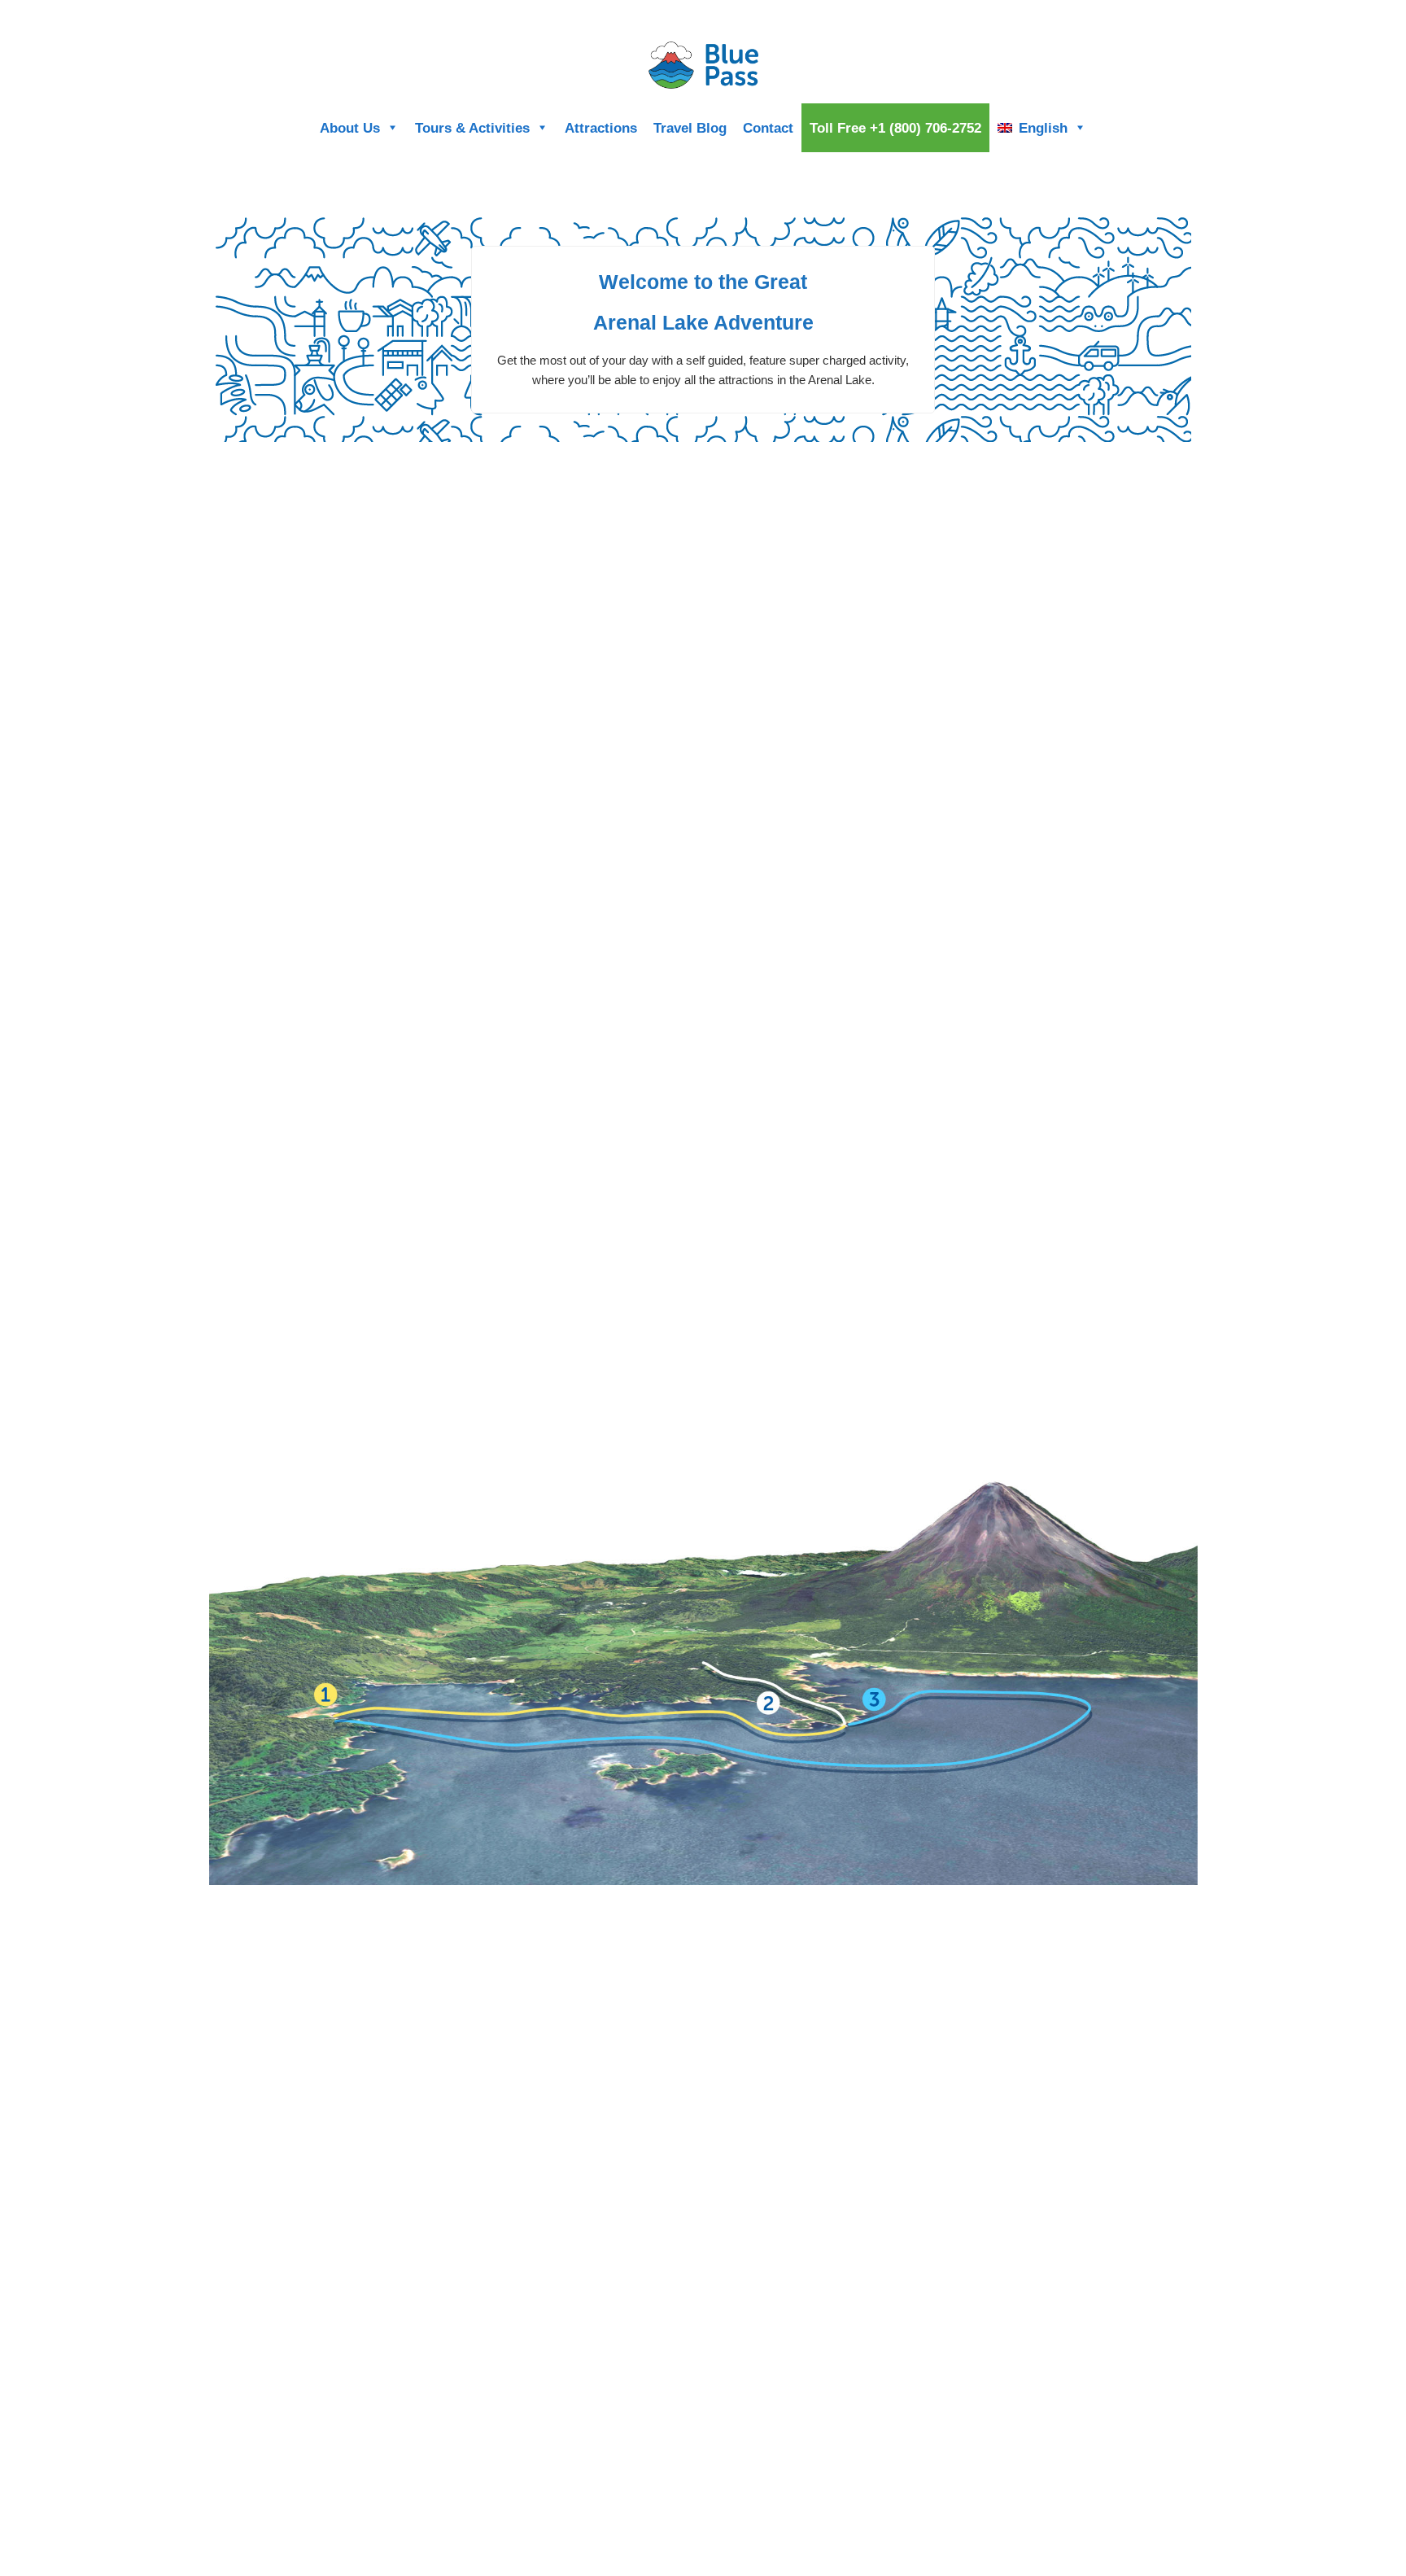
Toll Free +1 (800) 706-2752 (895, 128)
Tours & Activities (472, 128)
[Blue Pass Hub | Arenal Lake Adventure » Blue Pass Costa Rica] (703, 65)
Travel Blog (690, 128)
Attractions (601, 128)
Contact (768, 128)
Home (1106, 14)
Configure (1155, 14)
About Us (350, 128)
